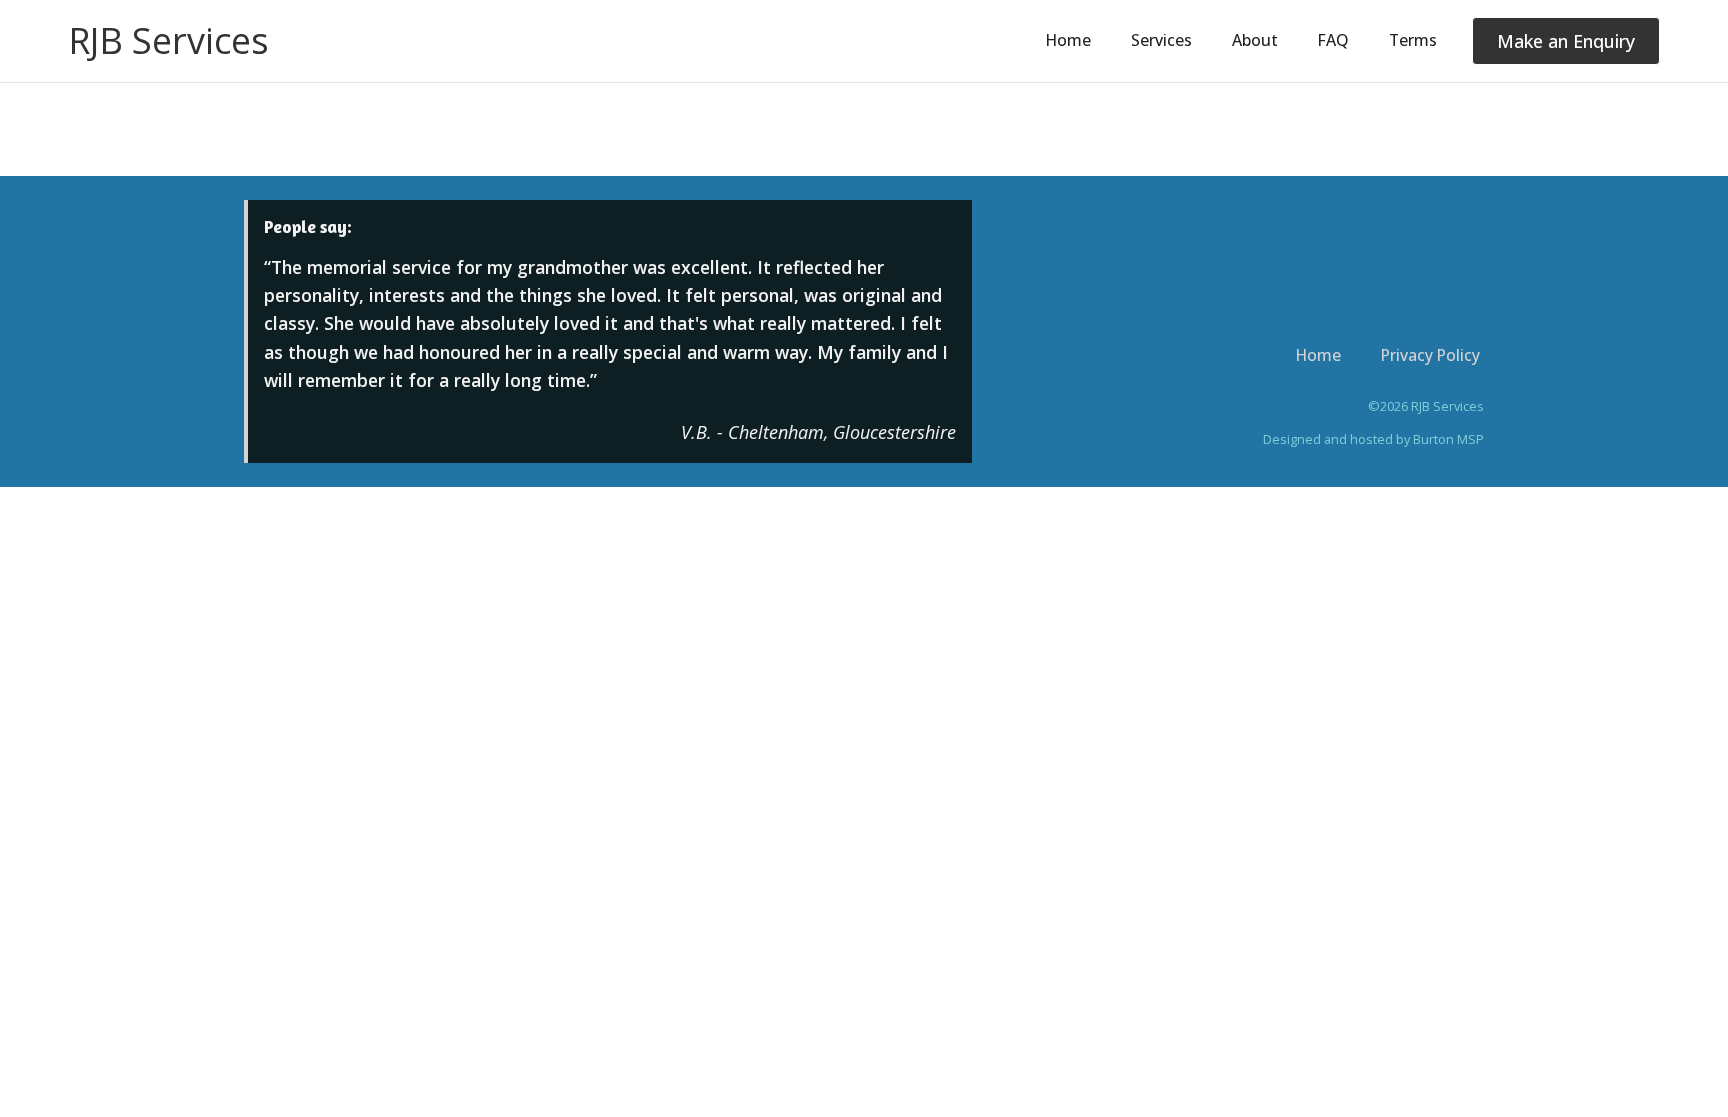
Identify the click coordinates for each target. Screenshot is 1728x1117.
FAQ (1333, 40)
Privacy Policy (1430, 355)
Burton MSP (1448, 439)
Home (1068, 40)
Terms (1413, 40)
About (1255, 40)
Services (1161, 40)
